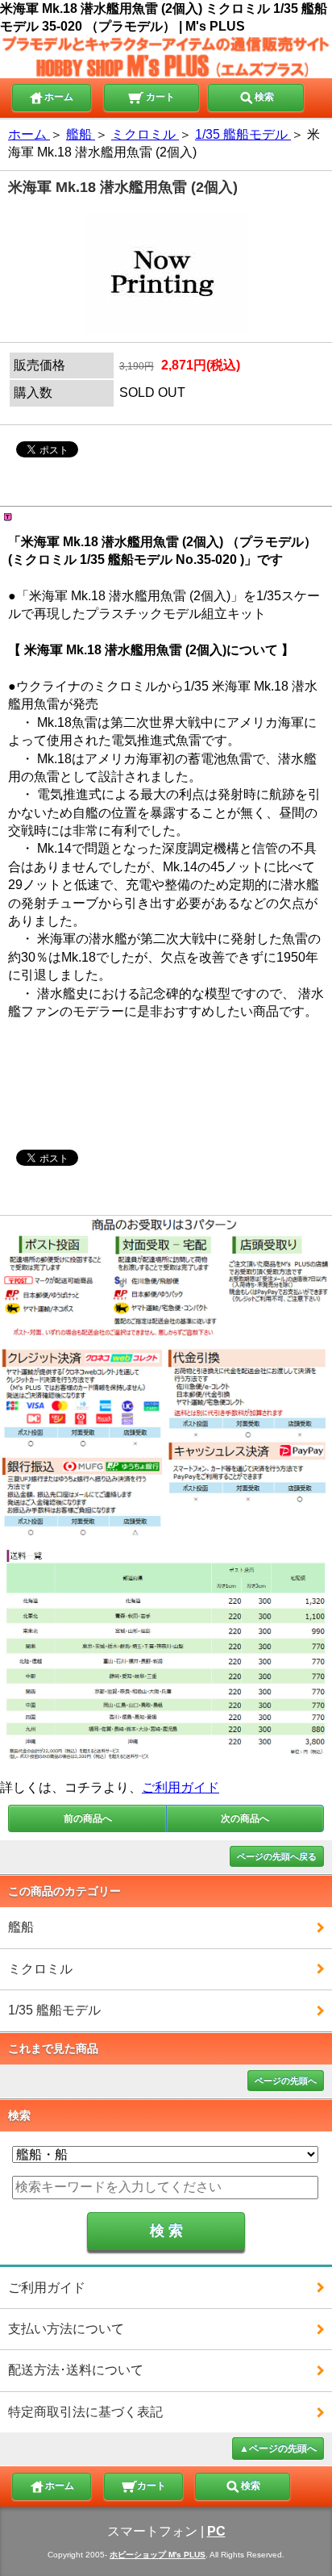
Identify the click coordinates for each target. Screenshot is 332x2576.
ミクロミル (40, 1969)
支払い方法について (66, 2329)
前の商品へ (88, 1818)
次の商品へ (245, 1818)
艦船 (21, 1927)
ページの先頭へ (286, 2081)
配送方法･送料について (76, 2370)
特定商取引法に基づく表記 (85, 2412)
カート (159, 97)
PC (216, 2531)
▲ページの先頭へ (278, 2449)
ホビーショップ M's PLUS (158, 2555)
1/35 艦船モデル (54, 2010)
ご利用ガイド (181, 1787)
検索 (264, 97)
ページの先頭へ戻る (277, 1856)
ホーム (59, 97)
